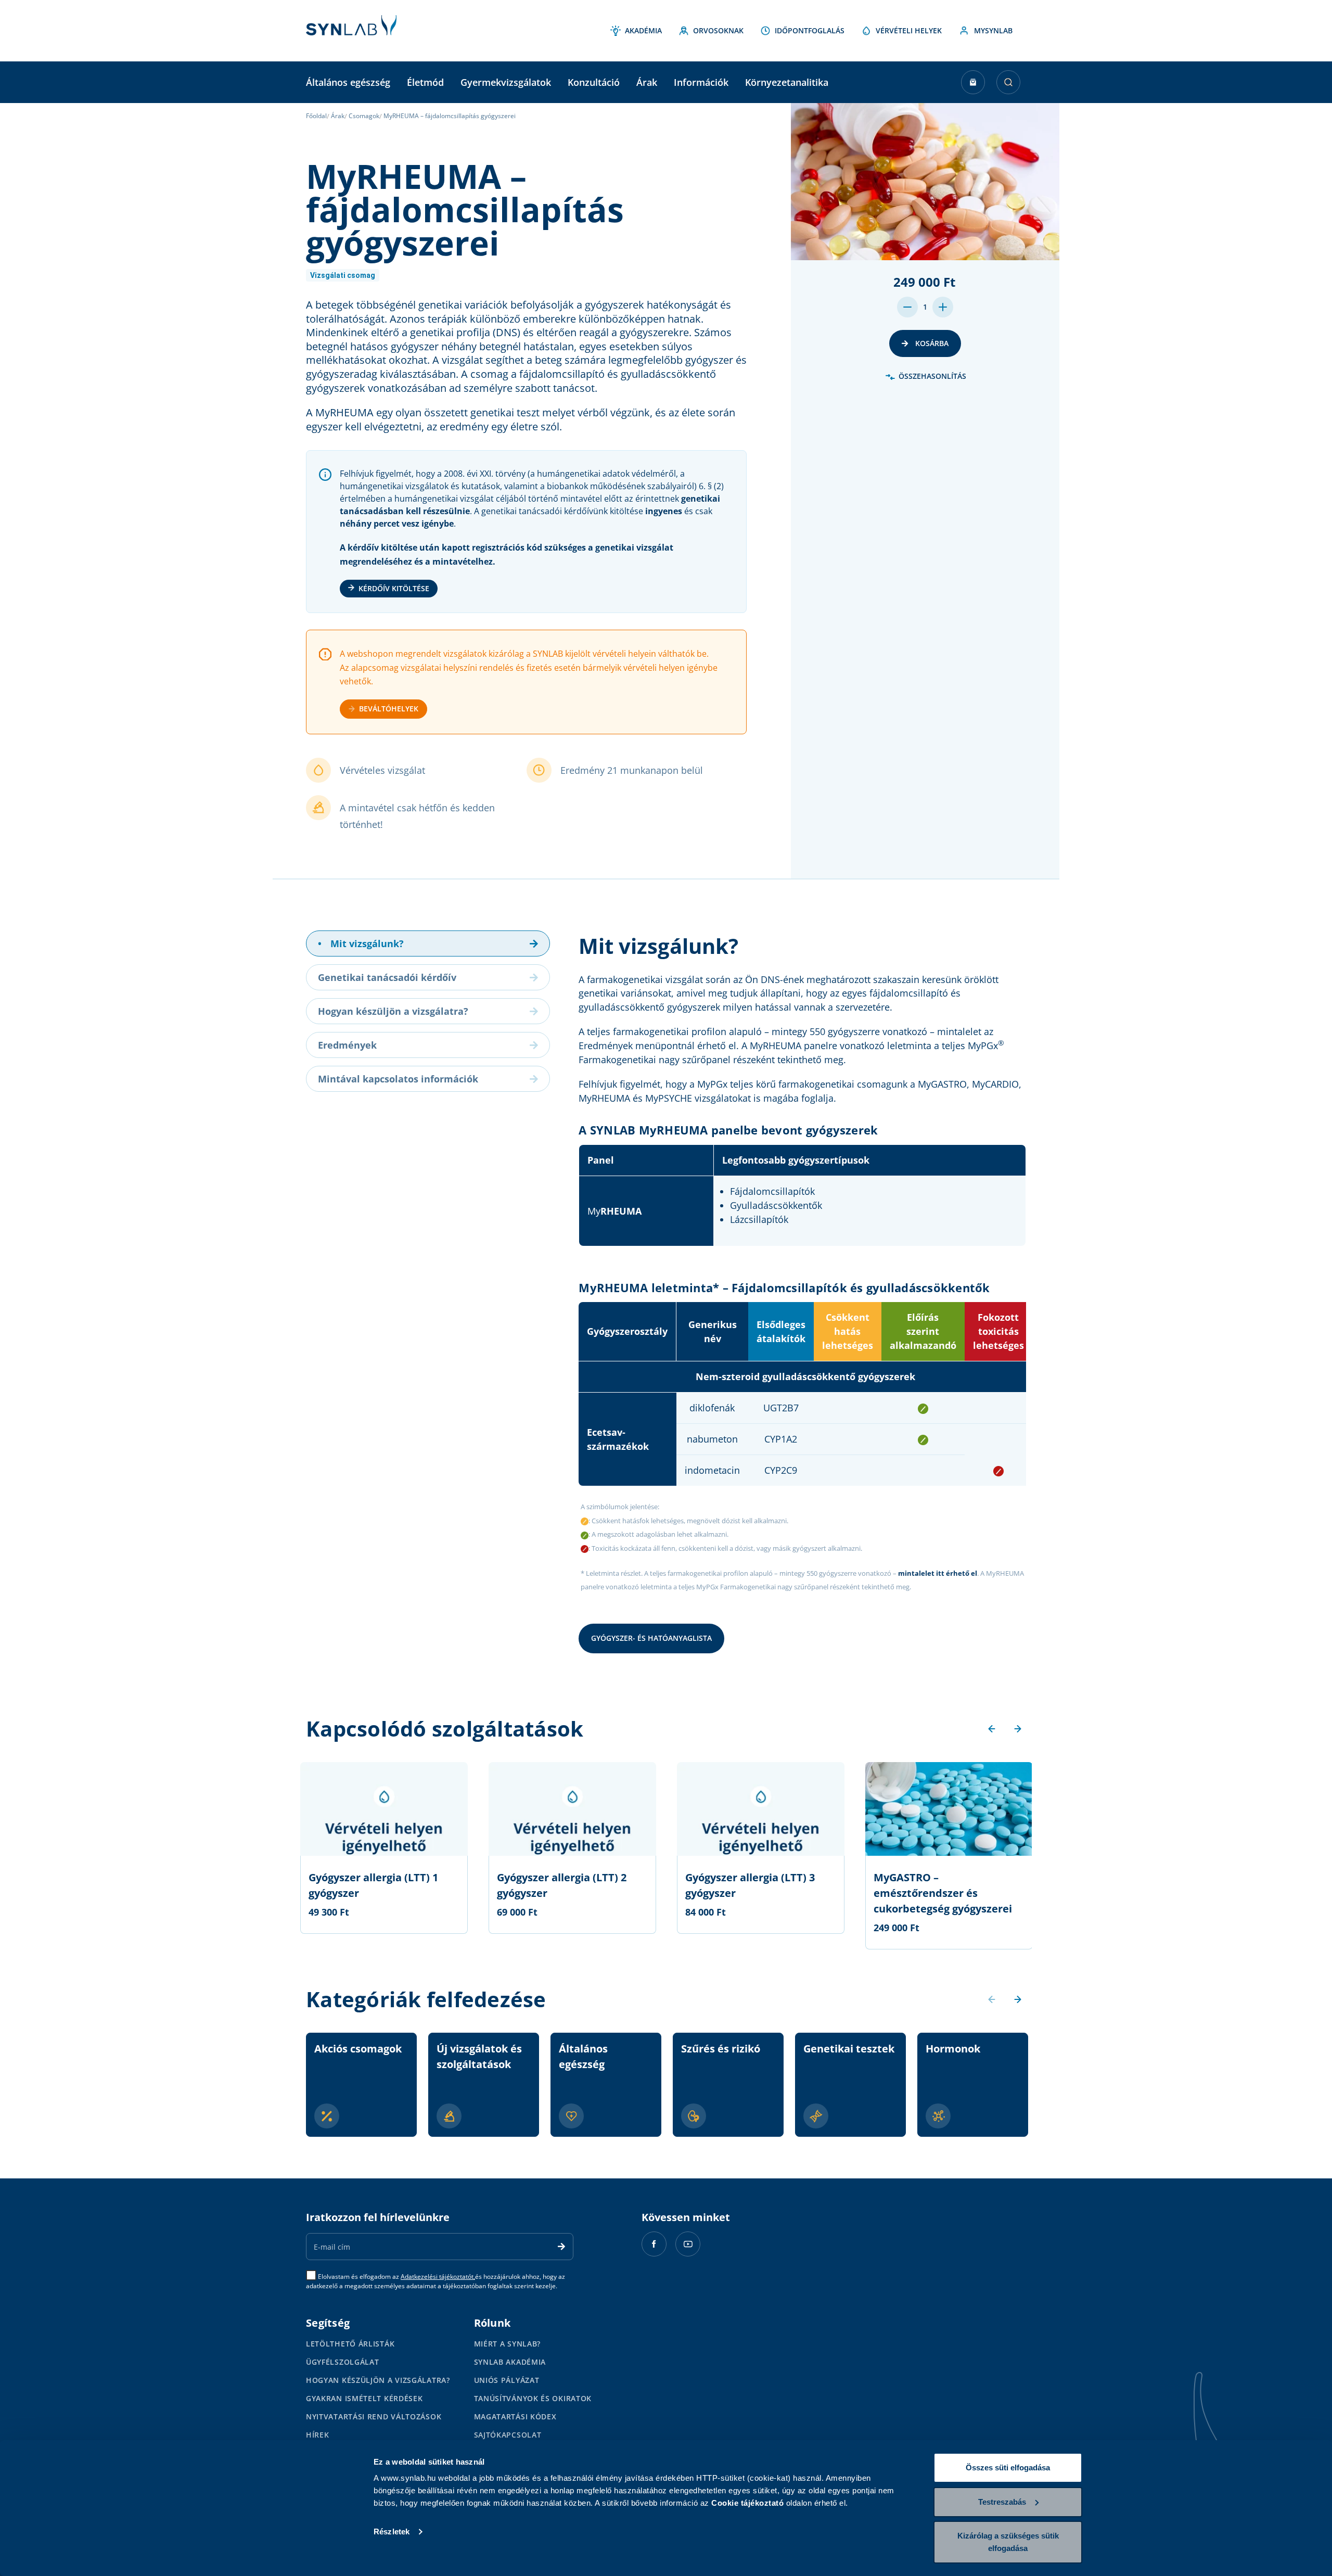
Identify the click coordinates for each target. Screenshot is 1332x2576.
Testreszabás (1002, 2502)
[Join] (561, 2247)
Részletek (392, 2532)
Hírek (318, 2435)
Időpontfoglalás (810, 30)
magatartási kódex (515, 2416)
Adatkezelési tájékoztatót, (438, 2277)
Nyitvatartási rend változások (374, 2416)
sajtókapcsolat (508, 2435)
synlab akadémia (510, 2362)
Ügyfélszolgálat (343, 2362)
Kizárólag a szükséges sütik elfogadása (1008, 2542)
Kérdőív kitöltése (394, 588)
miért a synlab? (508, 2344)
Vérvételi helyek (909, 30)
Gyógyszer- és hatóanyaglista (651, 1638)
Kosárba (931, 343)
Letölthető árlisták (350, 2344)
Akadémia (643, 30)
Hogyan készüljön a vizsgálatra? (378, 2380)
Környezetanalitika (787, 82)
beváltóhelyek (389, 709)
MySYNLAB (993, 30)
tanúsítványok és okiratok (533, 2398)
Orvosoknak (718, 30)
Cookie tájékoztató (747, 2503)
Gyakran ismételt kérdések (364, 2398)
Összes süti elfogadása (1008, 2467)
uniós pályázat (507, 2380)
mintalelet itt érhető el (938, 1573)
